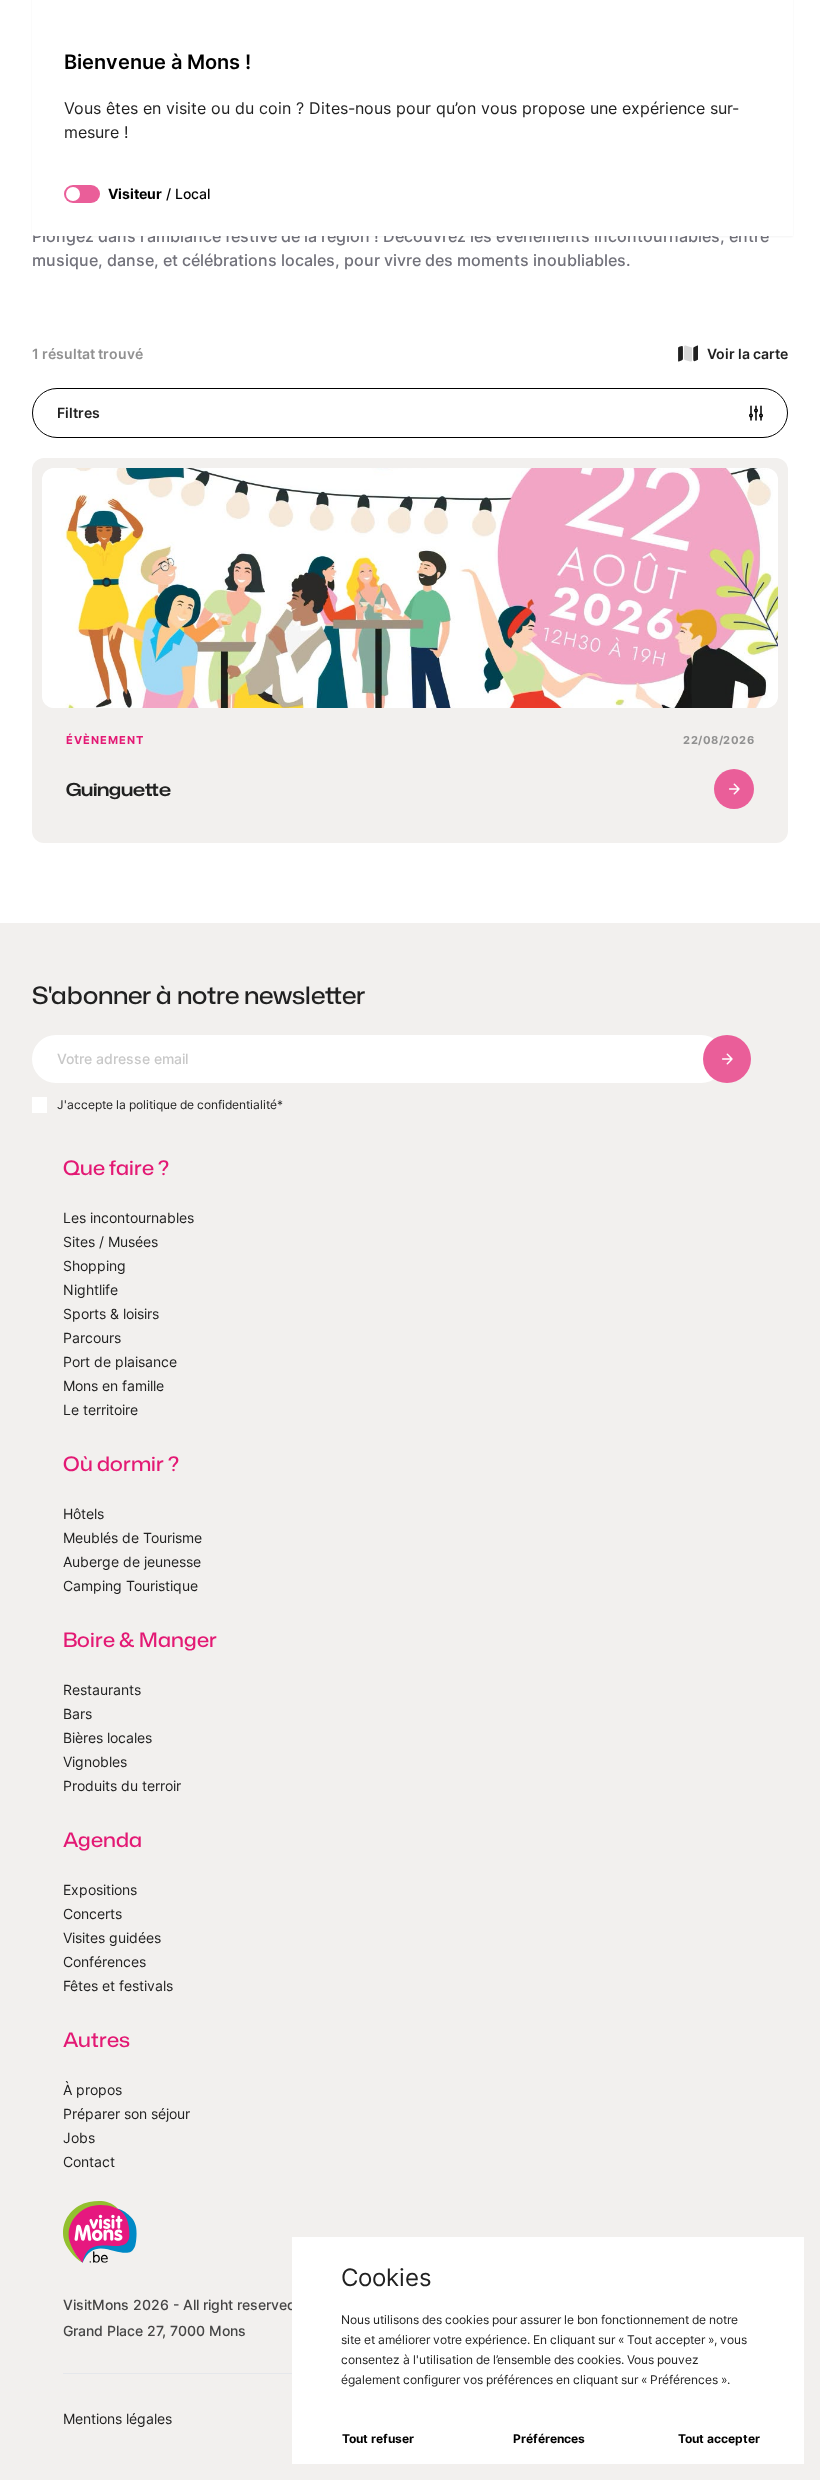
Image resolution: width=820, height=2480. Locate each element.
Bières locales (107, 1737)
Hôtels (83, 1513)
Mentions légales (117, 2418)
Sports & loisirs (111, 1313)
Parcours (92, 1337)
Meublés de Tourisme (132, 1537)
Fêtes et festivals (118, 1985)
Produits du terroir (122, 1785)
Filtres (78, 412)
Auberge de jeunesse (132, 1561)
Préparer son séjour (126, 2113)
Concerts (92, 1913)
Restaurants (102, 1689)
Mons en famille (113, 1385)
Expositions (100, 1889)
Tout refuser (378, 2438)
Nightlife (90, 1289)
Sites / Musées (110, 1241)
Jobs (79, 2137)
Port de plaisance (120, 1361)
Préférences (549, 2438)
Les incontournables (128, 1217)
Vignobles (95, 1761)
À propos (92, 2089)
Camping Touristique (130, 1585)
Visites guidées (112, 1937)
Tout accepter (719, 2438)
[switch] (82, 194)
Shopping (94, 1265)
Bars (77, 1713)
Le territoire (100, 1409)
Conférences (104, 1961)
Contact (89, 2161)
